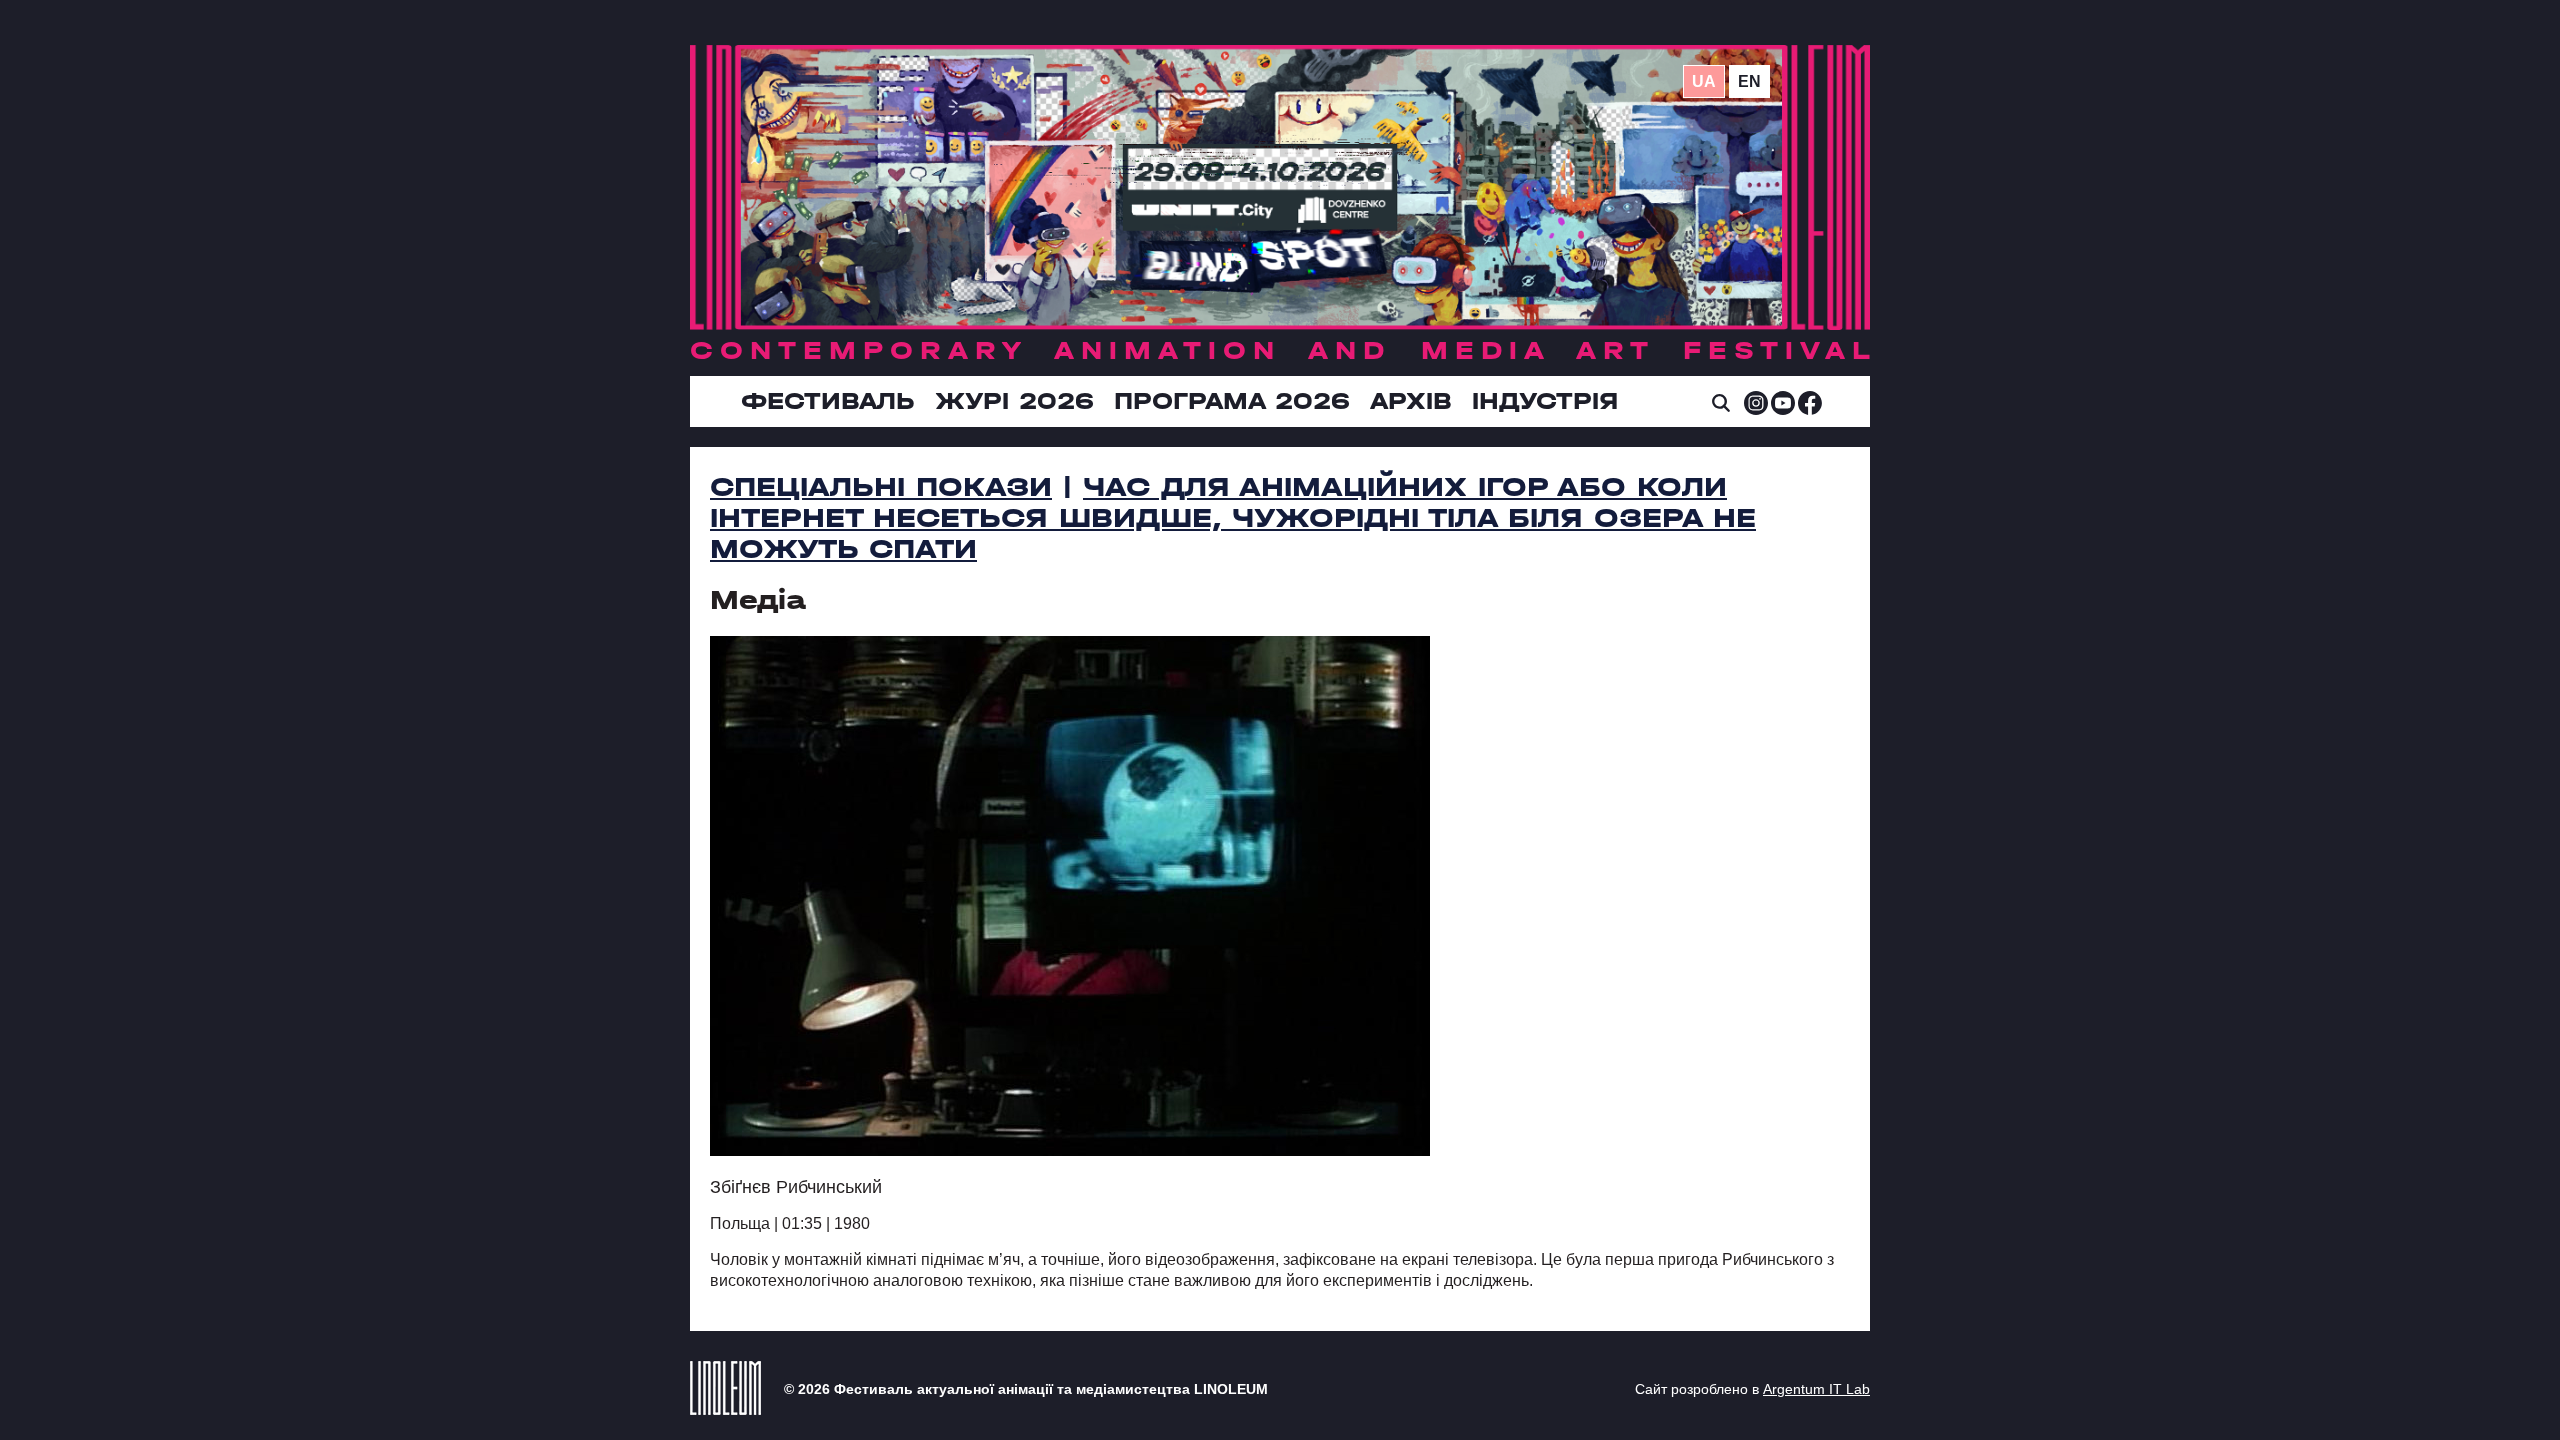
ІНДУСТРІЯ (1545, 401)
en (1749, 81)
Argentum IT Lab (1816, 1389)
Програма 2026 (1232, 401)
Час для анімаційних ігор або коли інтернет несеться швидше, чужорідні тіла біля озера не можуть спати (1233, 518)
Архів (1411, 401)
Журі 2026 (1014, 401)
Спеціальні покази (881, 487)
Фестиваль (828, 401)
